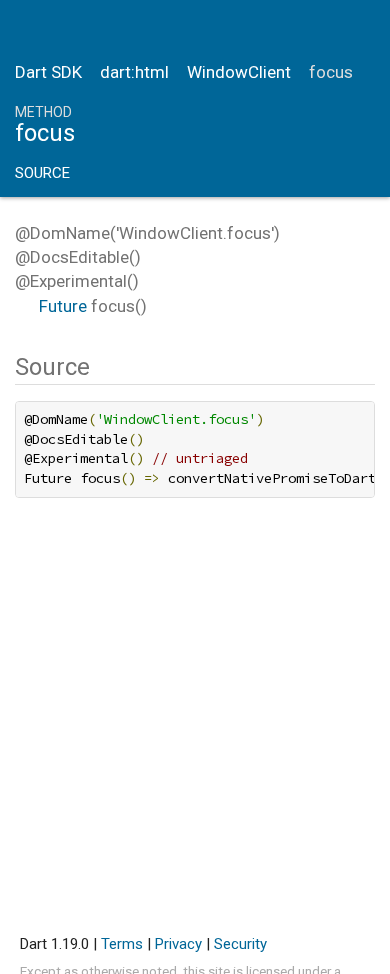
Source (42, 173)
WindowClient (239, 72)
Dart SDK (48, 72)
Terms (122, 944)
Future (63, 306)
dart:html (134, 72)
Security (240, 944)
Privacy (178, 944)
